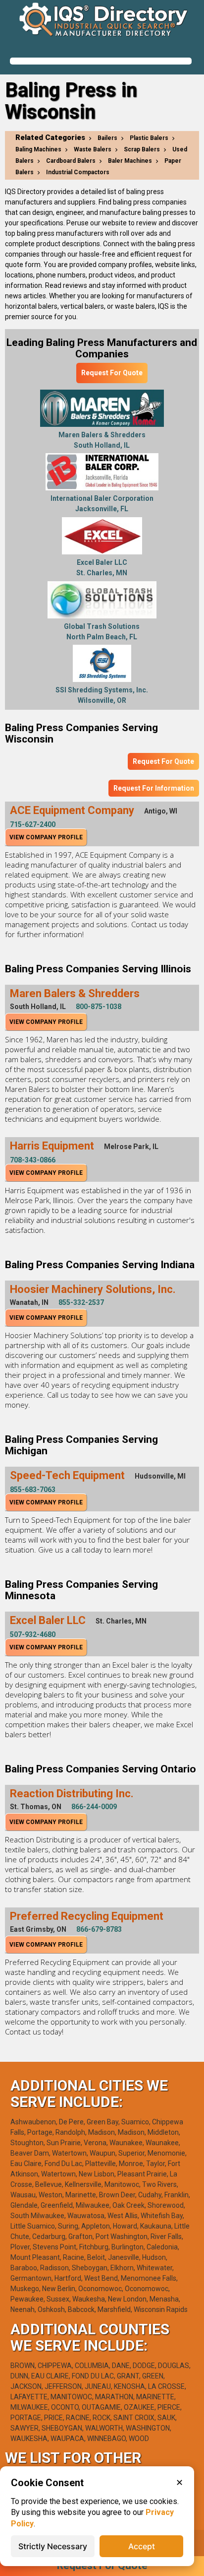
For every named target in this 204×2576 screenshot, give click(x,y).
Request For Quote (112, 373)
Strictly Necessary (53, 2546)
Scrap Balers (142, 149)
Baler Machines (130, 161)
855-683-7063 (33, 1490)
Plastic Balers (149, 138)
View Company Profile (46, 837)
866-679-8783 (99, 1929)
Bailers (107, 138)
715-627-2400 (33, 824)
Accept (142, 2546)
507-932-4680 (33, 1634)
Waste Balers (93, 149)
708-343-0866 (33, 1160)
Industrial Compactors (78, 172)
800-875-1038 (99, 1007)
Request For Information (154, 788)
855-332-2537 (81, 1302)
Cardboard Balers (71, 161)
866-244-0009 (94, 1807)
